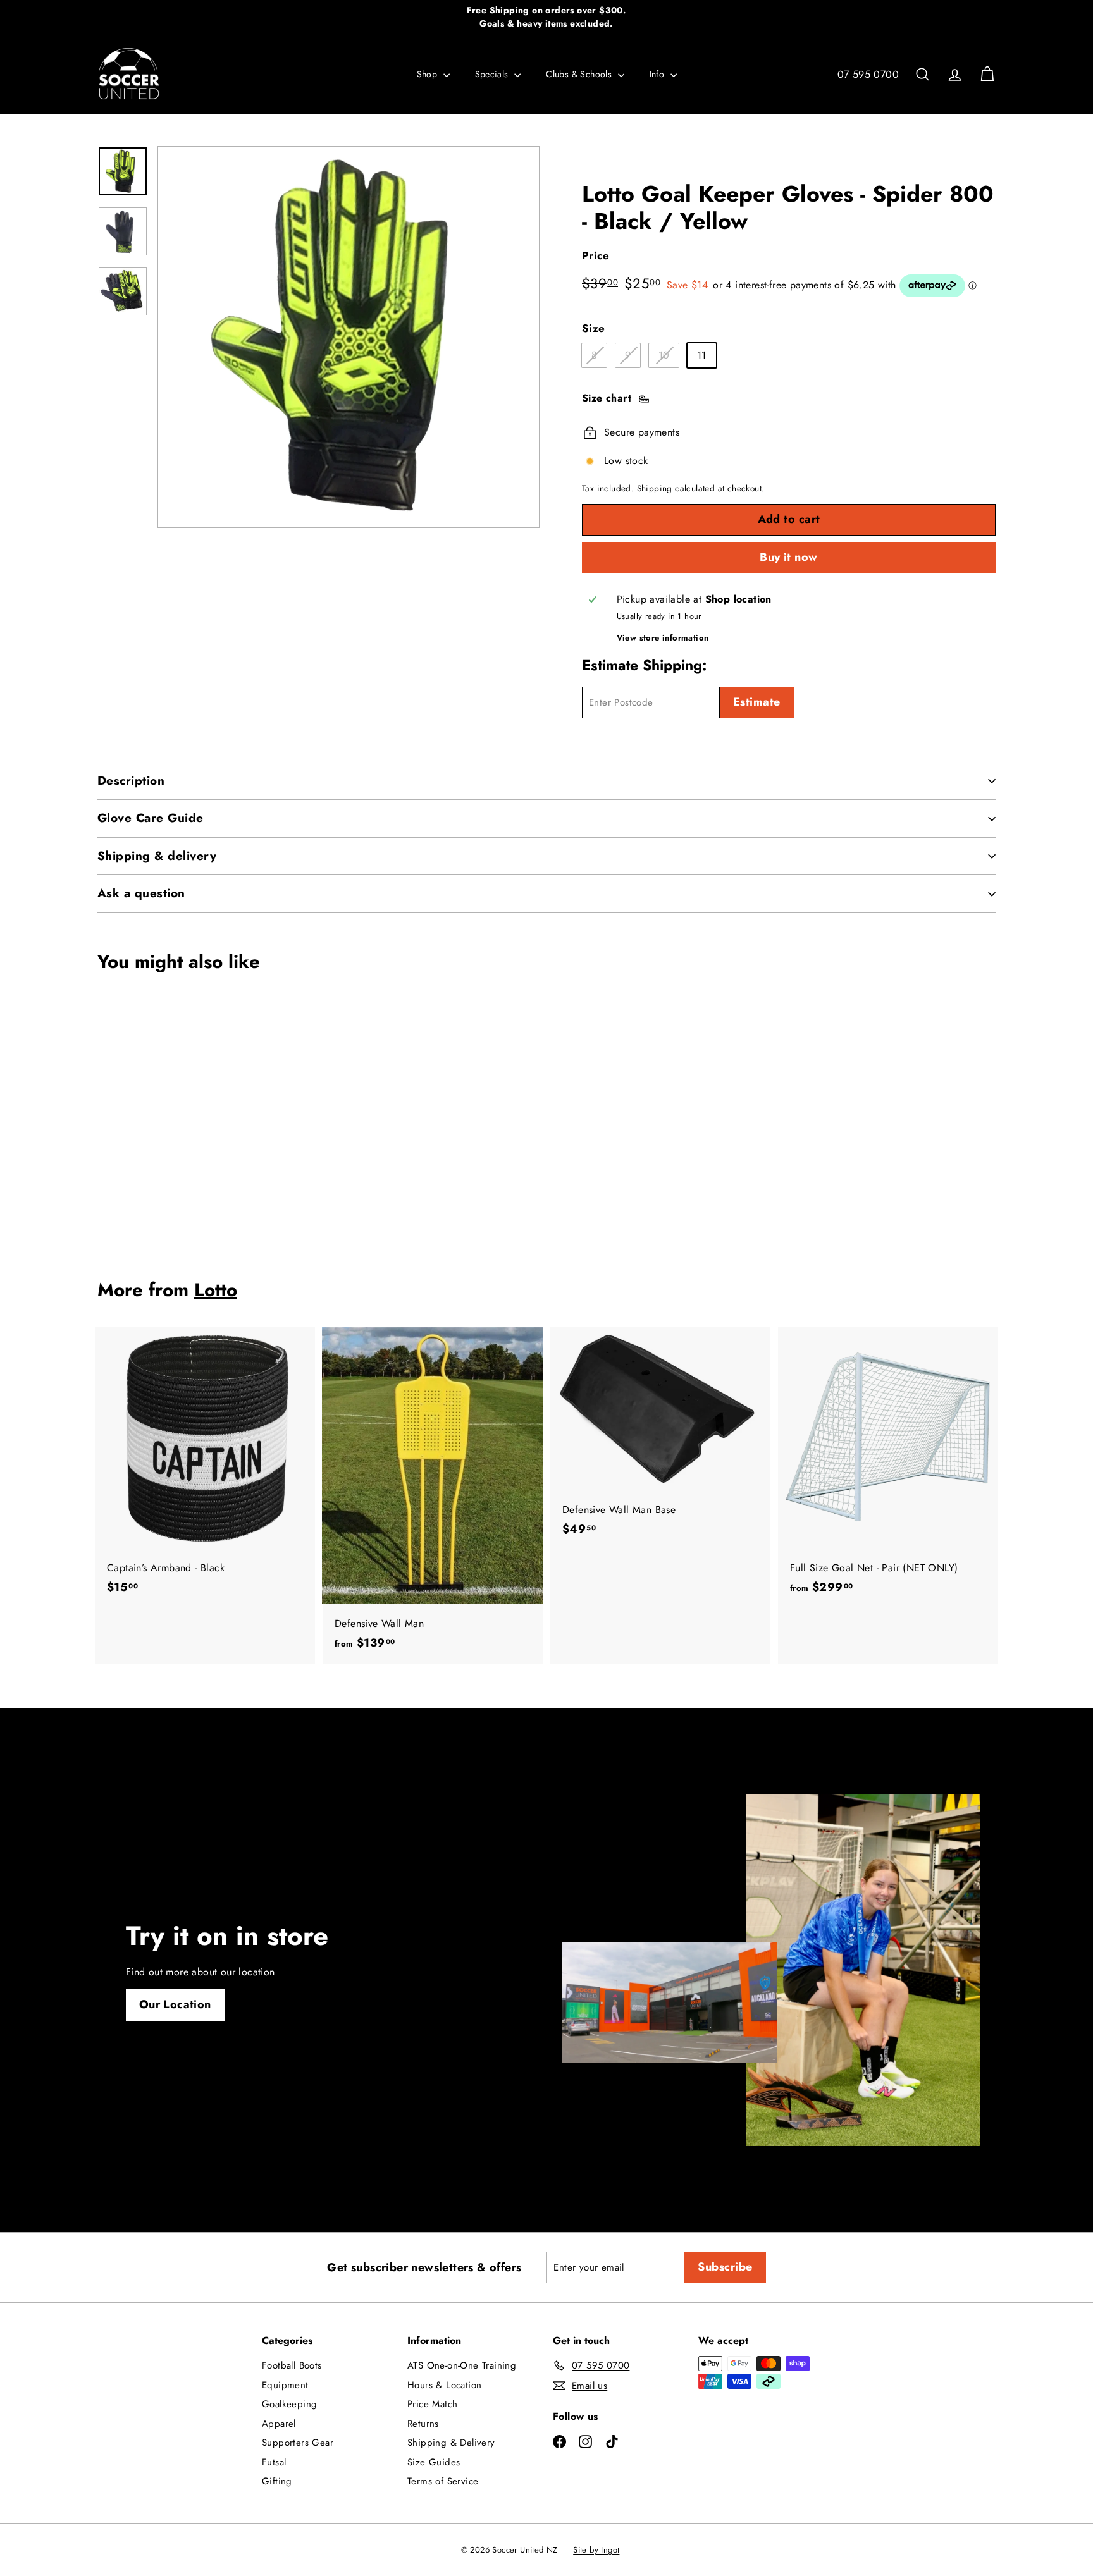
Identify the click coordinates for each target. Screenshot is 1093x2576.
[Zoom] (349, 337)
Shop (429, 74)
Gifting (277, 2481)
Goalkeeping (289, 2404)
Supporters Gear (298, 2443)
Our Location (175, 2004)
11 (702, 355)
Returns (423, 2424)
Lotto (216, 1290)
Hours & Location (444, 2385)
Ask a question (141, 893)
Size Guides (434, 2462)
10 (669, 357)
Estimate (757, 702)
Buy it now (789, 557)
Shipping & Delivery (451, 2443)
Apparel (279, 2424)
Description (131, 781)
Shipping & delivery (157, 856)
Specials (493, 74)
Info (658, 74)
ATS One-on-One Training (462, 2365)
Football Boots (292, 2365)
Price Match (432, 2404)
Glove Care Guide (151, 818)
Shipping (655, 488)
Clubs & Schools (580, 74)
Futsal (274, 2462)
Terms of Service (443, 2481)
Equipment (285, 2385)
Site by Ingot (596, 2550)
